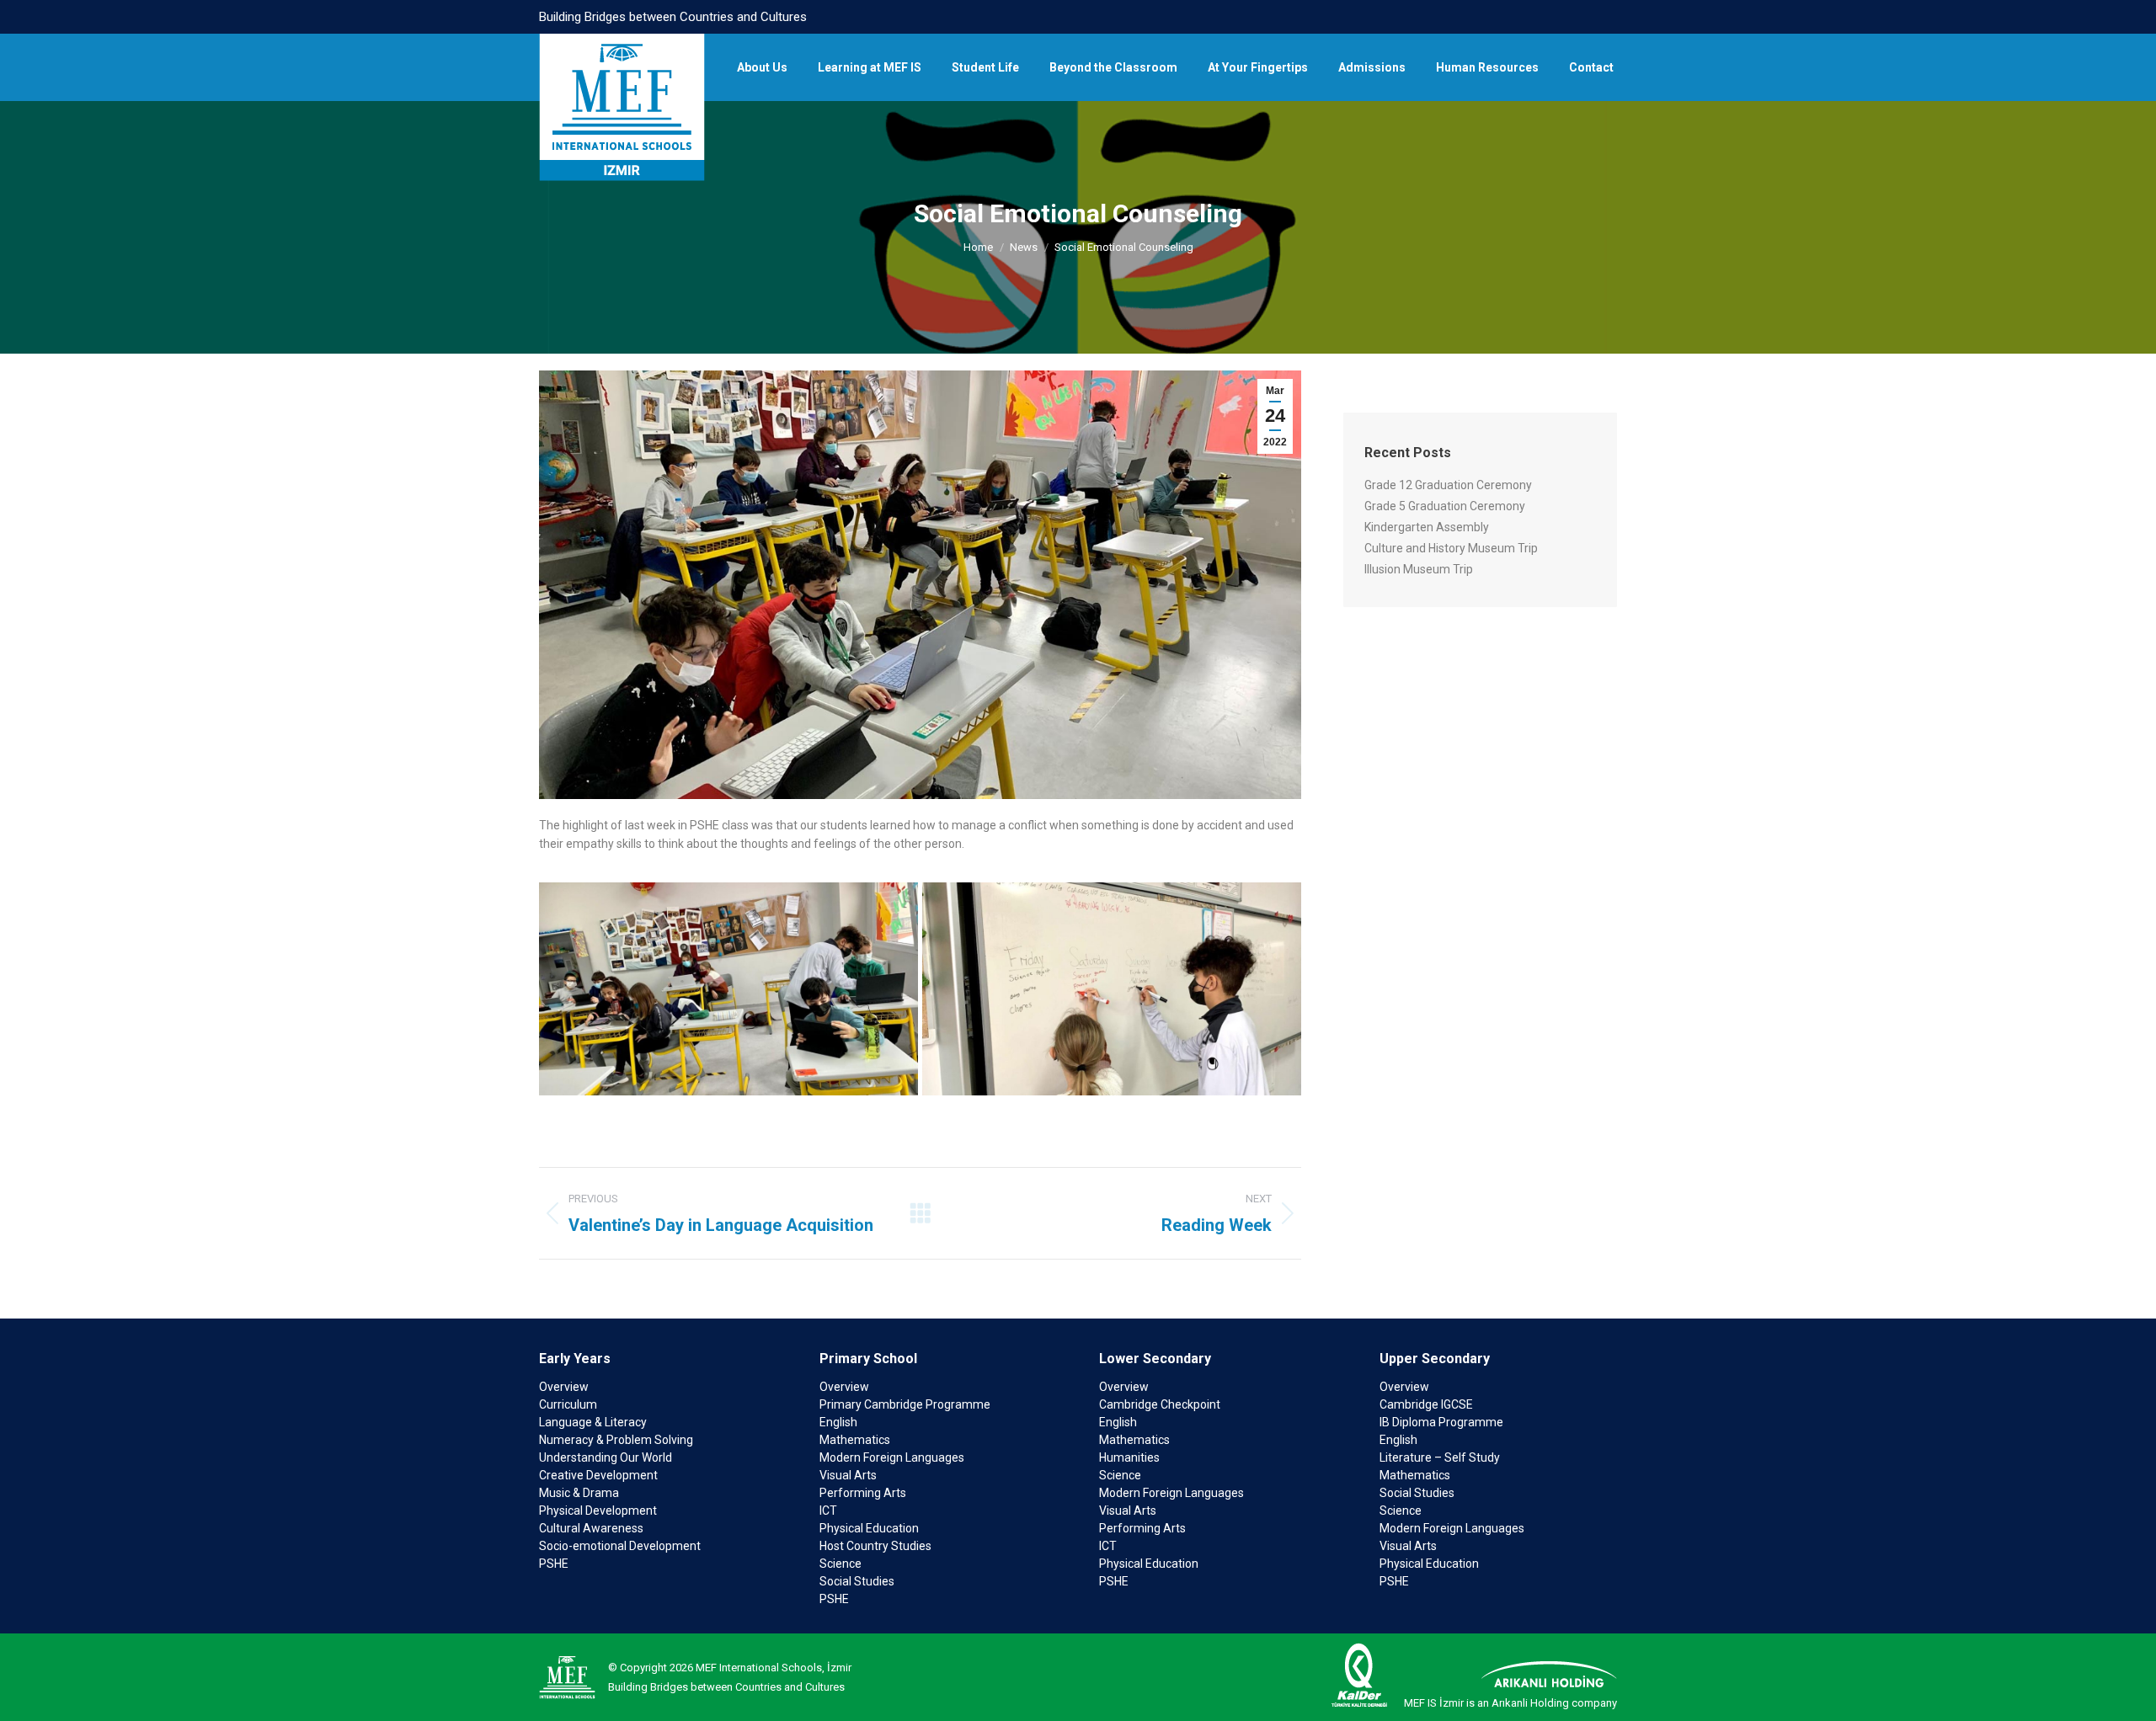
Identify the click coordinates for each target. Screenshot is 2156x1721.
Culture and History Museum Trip (1451, 548)
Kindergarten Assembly (1427, 527)
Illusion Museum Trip (1419, 569)
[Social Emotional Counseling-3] (728, 989)
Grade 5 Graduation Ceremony (1445, 506)
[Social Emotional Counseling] (1112, 989)
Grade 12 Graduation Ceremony (1448, 485)
